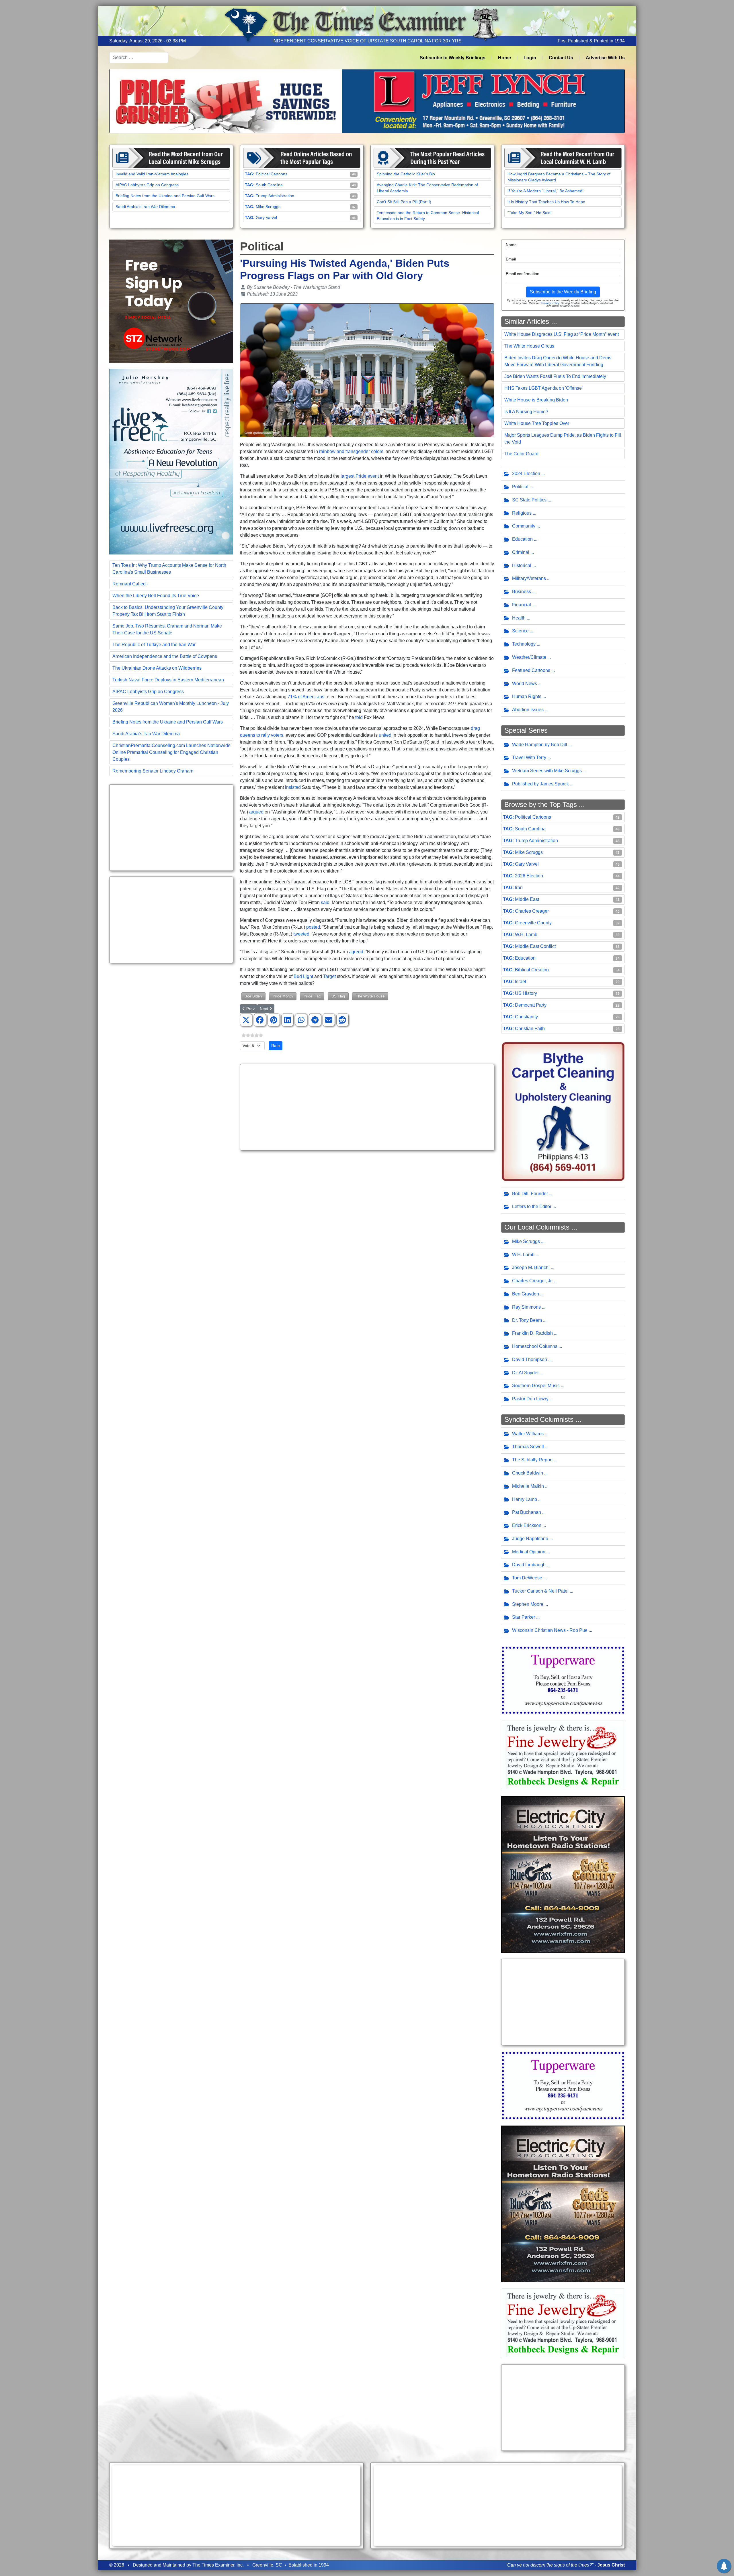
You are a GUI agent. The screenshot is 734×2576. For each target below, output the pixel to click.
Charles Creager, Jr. (532, 1281)
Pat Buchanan (527, 1512)
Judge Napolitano (530, 1539)
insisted (293, 787)
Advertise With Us (605, 58)
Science (520, 631)
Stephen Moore (528, 1604)
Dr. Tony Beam (527, 1320)
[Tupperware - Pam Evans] (563, 1680)
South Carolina (269, 185)
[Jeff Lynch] (367, 101)
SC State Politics (529, 500)
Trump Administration (275, 196)
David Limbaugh (529, 1565)
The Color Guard (521, 454)
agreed (356, 952)
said (325, 902)
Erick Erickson (527, 1525)
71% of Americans (306, 697)
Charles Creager (532, 911)
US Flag (338, 996)
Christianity (526, 1017)
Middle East (527, 899)
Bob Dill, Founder (530, 1194)
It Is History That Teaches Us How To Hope (546, 202)
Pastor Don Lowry (530, 1399)
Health (519, 618)
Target (329, 976)
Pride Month (283, 996)
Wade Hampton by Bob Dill (540, 745)
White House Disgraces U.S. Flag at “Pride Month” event (562, 334)
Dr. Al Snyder (525, 1373)
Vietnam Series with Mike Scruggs (547, 771)
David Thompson (530, 1359)
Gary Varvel (266, 217)
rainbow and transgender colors (351, 451)
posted (313, 927)
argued (256, 812)
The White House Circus (529, 346)
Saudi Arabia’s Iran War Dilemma (145, 207)
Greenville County (533, 923)
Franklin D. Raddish (532, 1333)
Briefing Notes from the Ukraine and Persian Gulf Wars (165, 196)
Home (504, 58)
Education (522, 539)
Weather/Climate (529, 657)
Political (520, 487)
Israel (521, 982)
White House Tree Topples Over (537, 423)
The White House (370, 996)
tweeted (301, 934)
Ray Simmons (526, 1307)
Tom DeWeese (527, 1578)
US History (526, 993)
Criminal (521, 552)
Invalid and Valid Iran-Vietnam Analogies (152, 174)
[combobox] (139, 58)
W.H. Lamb (526, 935)
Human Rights (527, 696)
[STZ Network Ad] (171, 301)
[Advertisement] (171, 828)
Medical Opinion (529, 1552)
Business (522, 592)
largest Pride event (360, 476)
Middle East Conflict (535, 946)
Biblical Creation (532, 970)
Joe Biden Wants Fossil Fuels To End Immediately (555, 376)
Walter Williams (528, 1434)
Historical (522, 565)
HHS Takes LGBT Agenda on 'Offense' (543, 388)
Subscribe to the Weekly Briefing (563, 292)
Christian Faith (530, 1029)
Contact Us (561, 58)
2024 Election (526, 474)
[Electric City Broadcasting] (563, 1874)
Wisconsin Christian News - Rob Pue (550, 1630)
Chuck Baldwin (528, 1473)
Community (524, 526)
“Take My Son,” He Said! (530, 213)
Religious (522, 513)
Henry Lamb (525, 1499)
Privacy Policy (550, 303)
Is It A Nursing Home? (526, 412)
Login (530, 58)
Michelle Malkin (528, 1486)
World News (525, 684)
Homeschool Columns (535, 1346)
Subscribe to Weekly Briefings (453, 58)
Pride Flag (312, 996)
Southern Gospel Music (536, 1386)
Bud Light (303, 976)
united (385, 735)
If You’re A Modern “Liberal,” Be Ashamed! (545, 191)
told (359, 717)
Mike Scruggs (268, 207)
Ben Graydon (526, 1294)
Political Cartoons (272, 174)
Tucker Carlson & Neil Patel (540, 1591)
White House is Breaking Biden (536, 400)
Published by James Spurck (540, 784)
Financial (522, 605)
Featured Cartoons (531, 670)
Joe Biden (253, 996)
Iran (519, 888)
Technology (524, 644)
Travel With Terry (529, 757)
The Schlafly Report (532, 1460)
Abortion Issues (528, 710)
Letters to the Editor (532, 1206)
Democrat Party (531, 1005)
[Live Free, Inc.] (171, 461)
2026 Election (529, 876)
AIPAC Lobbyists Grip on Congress (147, 185)
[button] (246, 1020)
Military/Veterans (529, 578)
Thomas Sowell (528, 1447)
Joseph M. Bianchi (531, 1268)
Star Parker (524, 1617)
